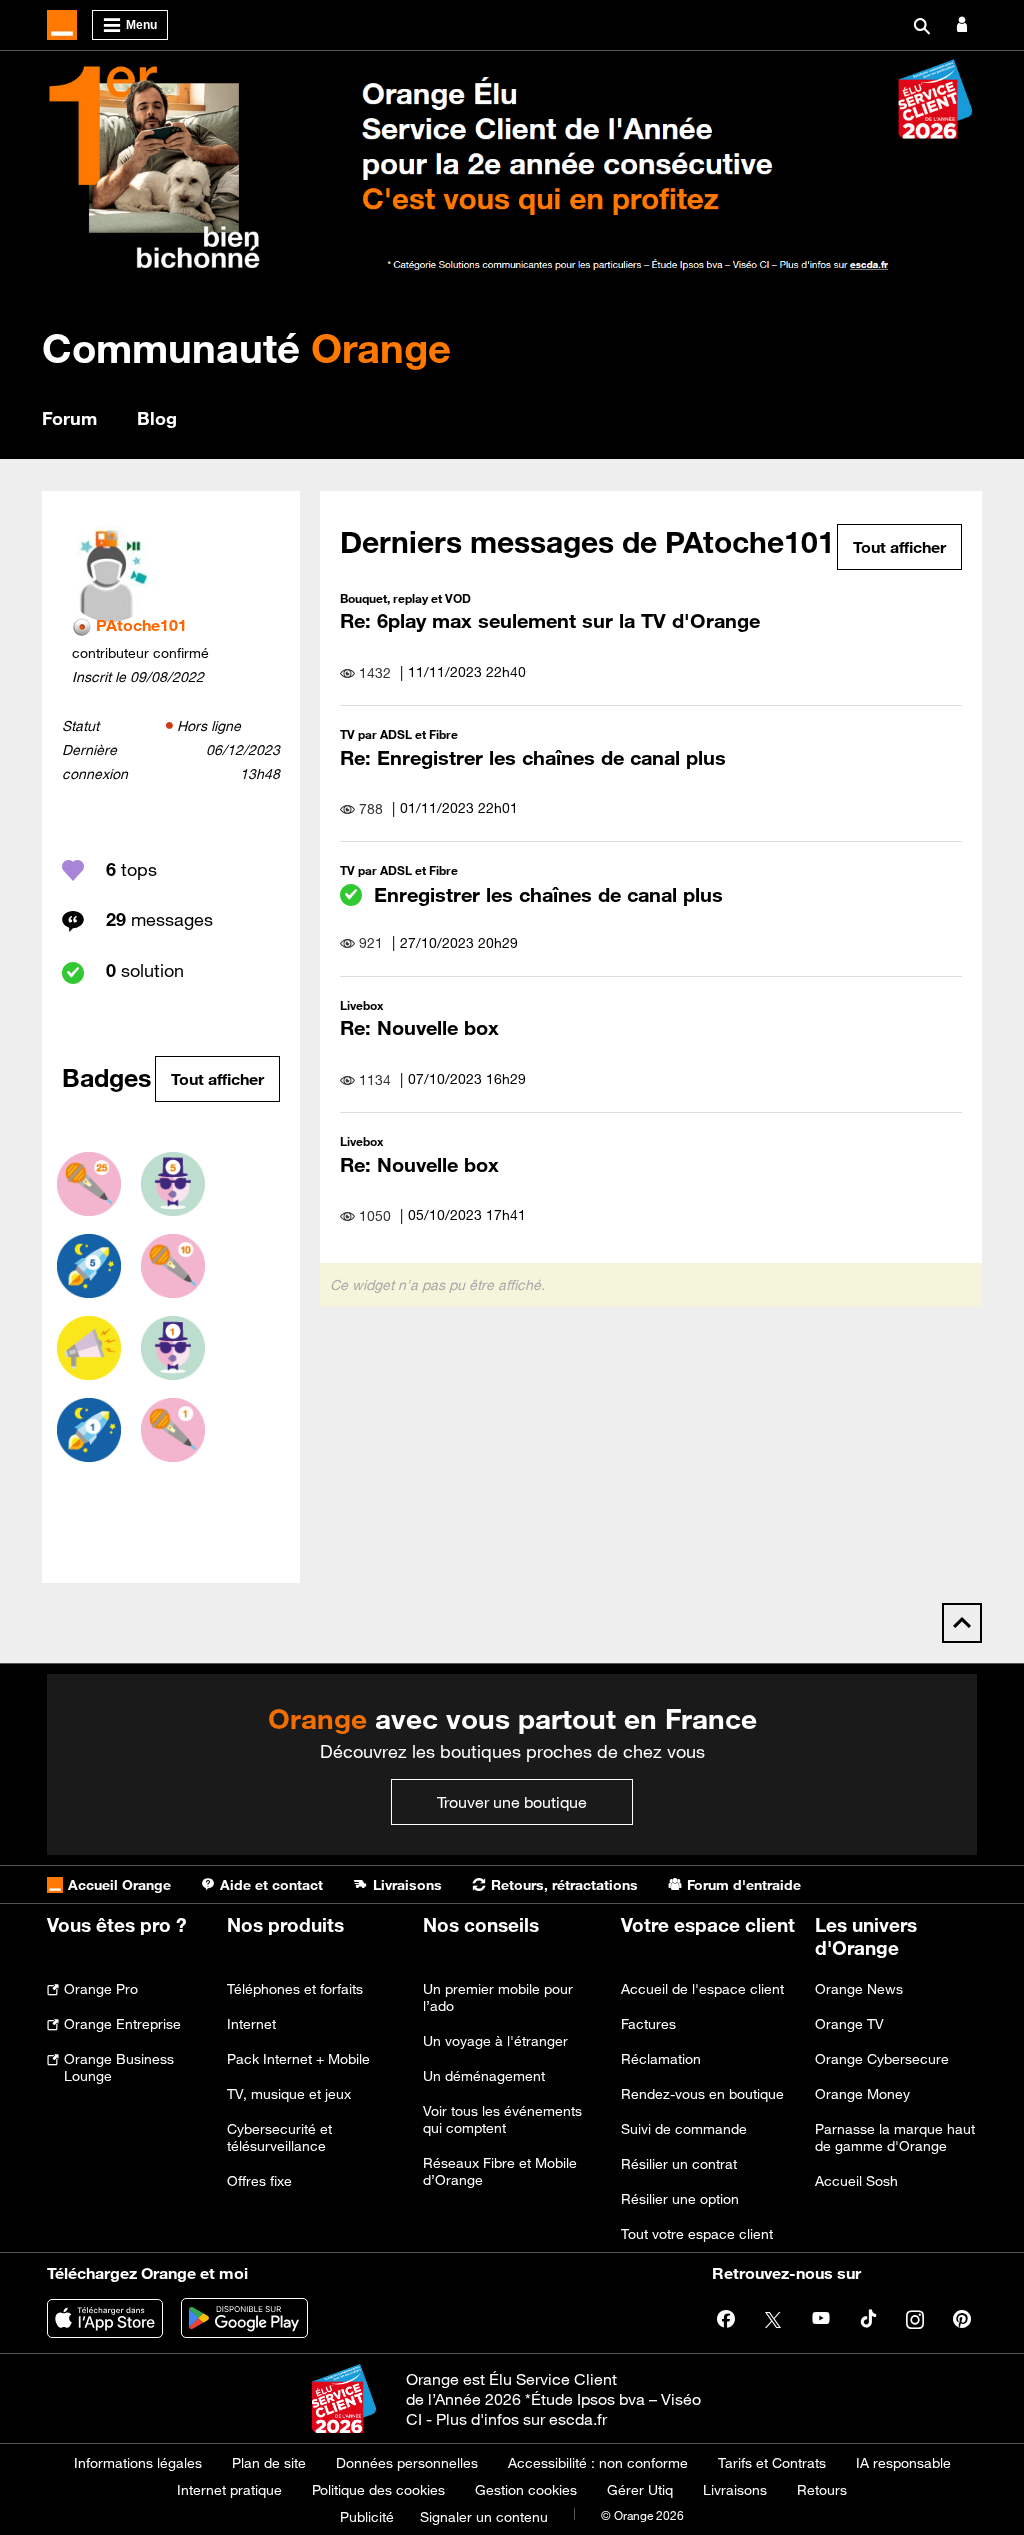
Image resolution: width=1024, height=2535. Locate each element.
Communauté (246, 347)
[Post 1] (173, 1430)
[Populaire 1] (173, 1348)
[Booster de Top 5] (89, 1266)
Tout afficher (217, 1079)
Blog (157, 418)
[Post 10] (173, 1266)
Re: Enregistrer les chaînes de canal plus (533, 757)
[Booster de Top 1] (89, 1430)
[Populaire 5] (173, 1184)
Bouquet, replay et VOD (405, 598)
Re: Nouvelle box (419, 1027)
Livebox (361, 1005)
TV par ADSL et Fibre (399, 734)
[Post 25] (89, 1184)
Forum (69, 418)
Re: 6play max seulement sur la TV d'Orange (550, 620)
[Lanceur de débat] (89, 1348)
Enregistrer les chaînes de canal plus (548, 894)
